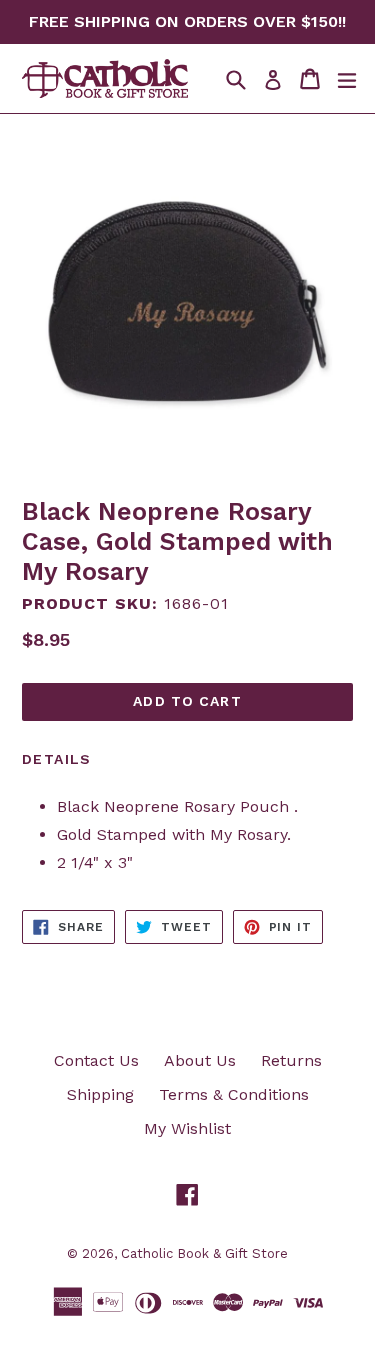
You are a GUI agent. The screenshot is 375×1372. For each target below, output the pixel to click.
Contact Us (96, 1060)
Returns (291, 1060)
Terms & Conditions (234, 1094)
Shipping (100, 1094)
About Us (200, 1060)
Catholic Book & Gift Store (204, 1253)
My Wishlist (187, 1128)
